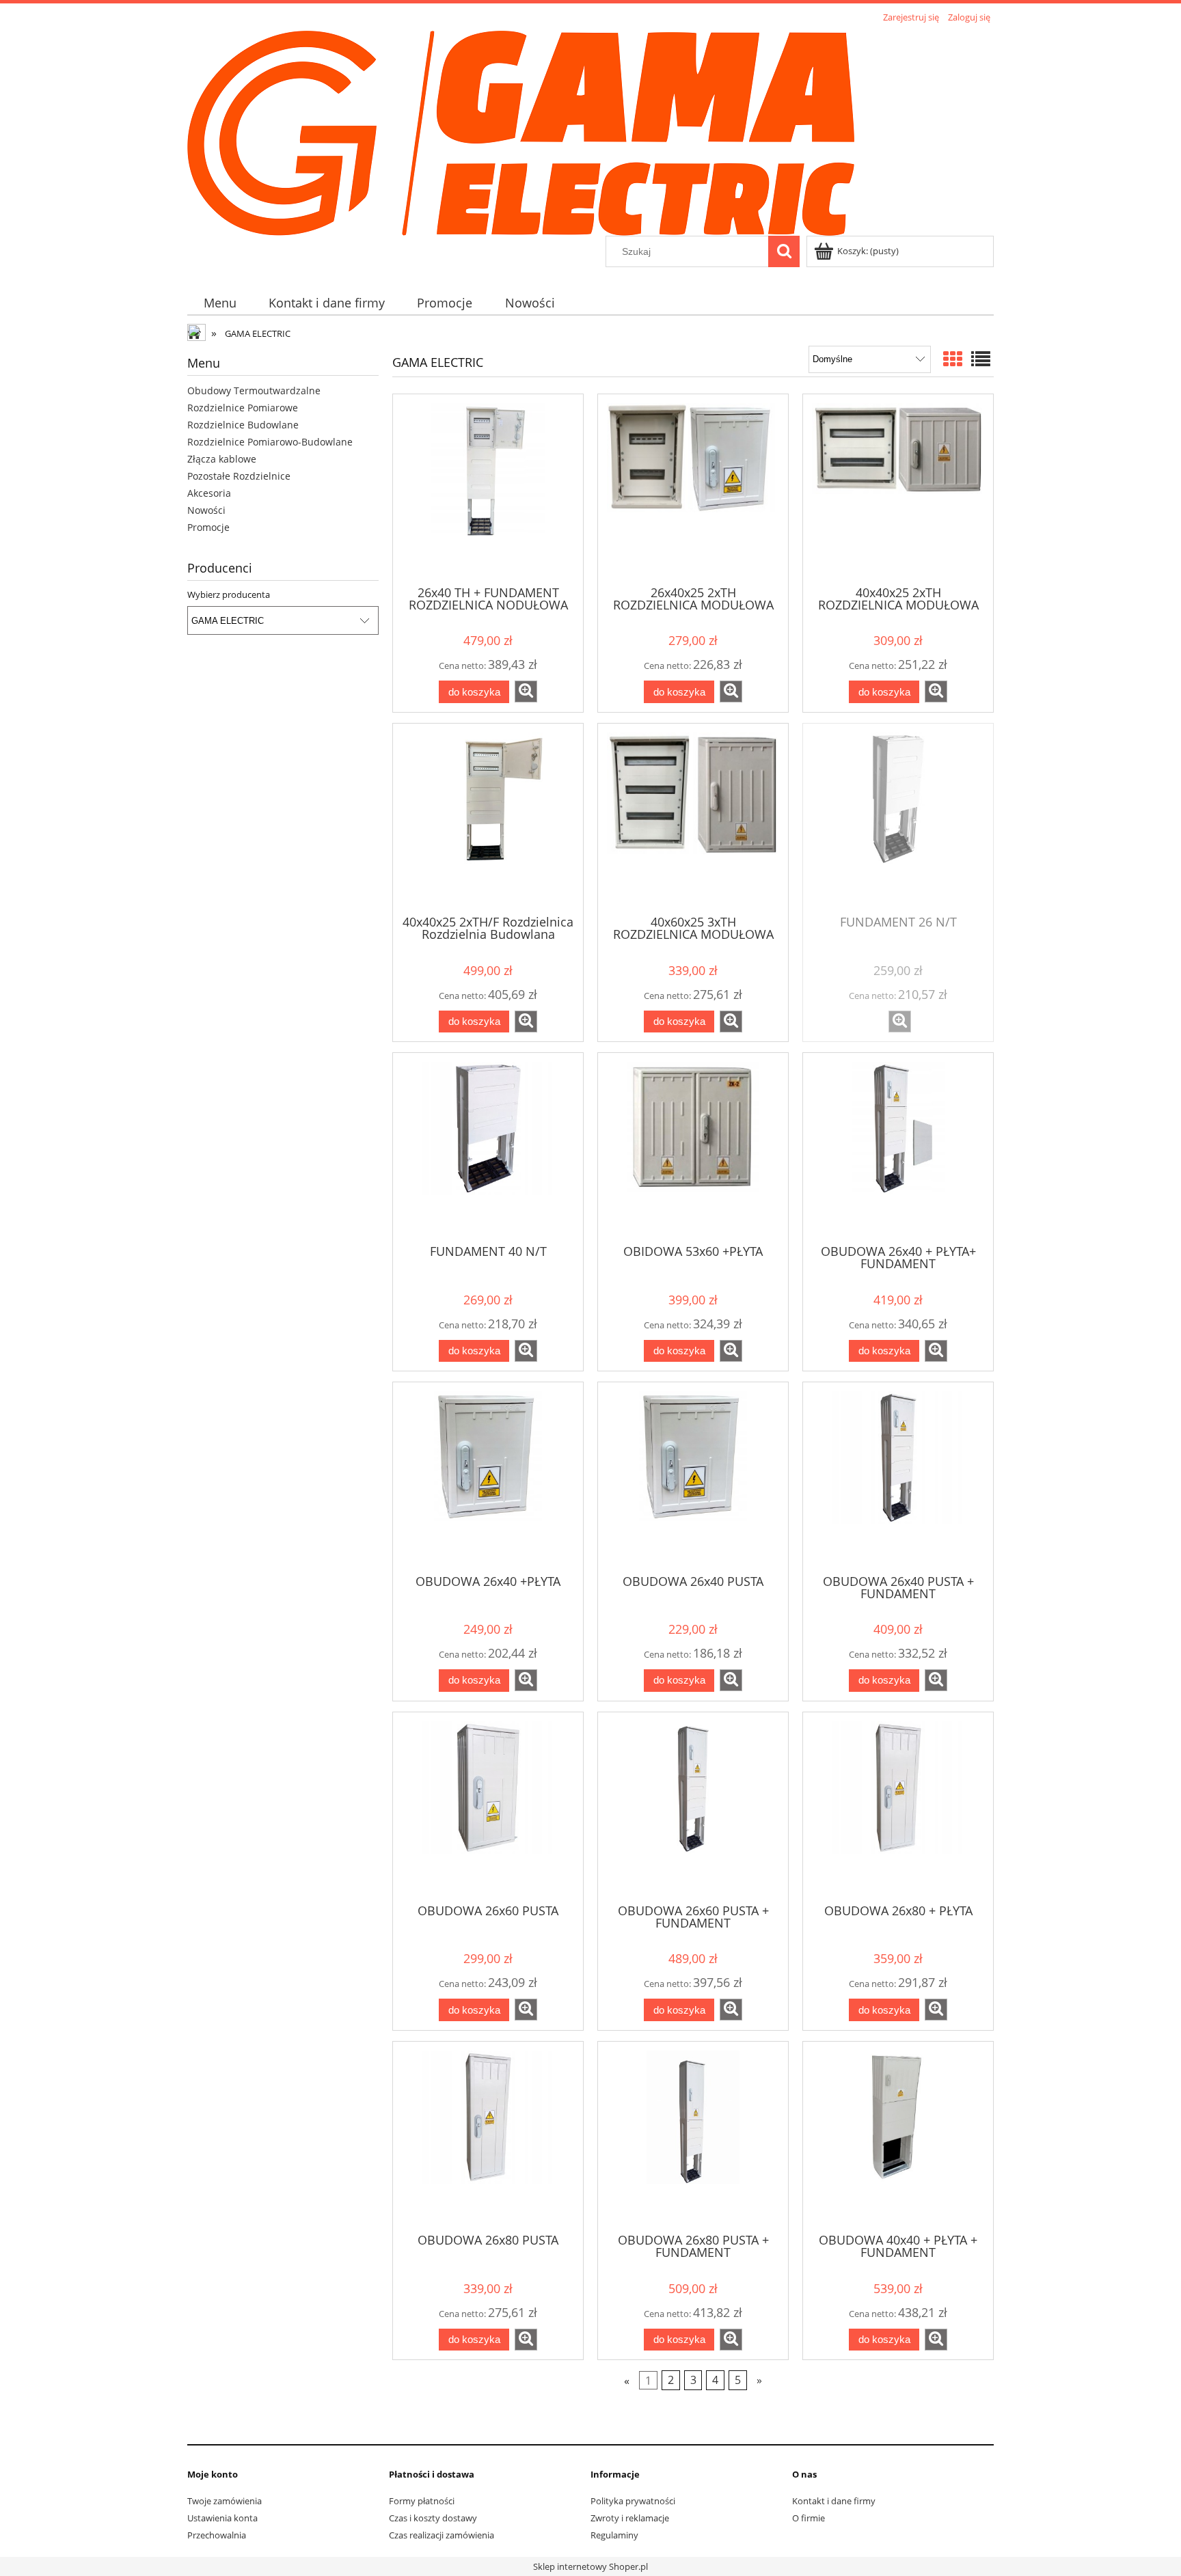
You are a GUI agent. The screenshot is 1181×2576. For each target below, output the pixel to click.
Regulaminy (614, 2535)
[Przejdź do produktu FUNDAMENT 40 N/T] (488, 1147)
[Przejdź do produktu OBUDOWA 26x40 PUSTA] (693, 1477)
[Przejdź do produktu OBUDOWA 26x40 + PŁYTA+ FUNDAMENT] (898, 1147)
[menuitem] (220, 303)
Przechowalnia (217, 2535)
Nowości (206, 510)
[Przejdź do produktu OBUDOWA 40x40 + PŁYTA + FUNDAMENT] (898, 2136)
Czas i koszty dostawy (433, 2518)
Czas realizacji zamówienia (442, 2535)
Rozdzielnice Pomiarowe (243, 408)
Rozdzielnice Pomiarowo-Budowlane (270, 442)
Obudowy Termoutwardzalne (254, 390)
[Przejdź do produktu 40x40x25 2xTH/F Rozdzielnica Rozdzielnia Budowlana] (488, 818)
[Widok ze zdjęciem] (953, 359)
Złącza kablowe (222, 459)
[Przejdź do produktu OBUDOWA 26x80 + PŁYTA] (898, 1807)
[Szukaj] (784, 251)
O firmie (809, 2518)
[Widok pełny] (981, 359)
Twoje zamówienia (225, 2501)
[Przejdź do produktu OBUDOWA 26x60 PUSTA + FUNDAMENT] (693, 1807)
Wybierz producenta (229, 594)
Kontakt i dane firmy (834, 2501)
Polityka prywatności (633, 2501)
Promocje (208, 527)
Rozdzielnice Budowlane (243, 425)
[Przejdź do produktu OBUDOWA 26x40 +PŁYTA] (488, 1477)
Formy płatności (422, 2501)
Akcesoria (209, 493)
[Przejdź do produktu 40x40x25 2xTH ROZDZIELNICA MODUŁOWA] (898, 489)
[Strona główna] (521, 131)
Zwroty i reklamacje (630, 2518)
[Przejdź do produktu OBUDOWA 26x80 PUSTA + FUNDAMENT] (693, 2136)
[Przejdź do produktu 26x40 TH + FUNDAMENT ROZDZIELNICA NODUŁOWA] (488, 489)
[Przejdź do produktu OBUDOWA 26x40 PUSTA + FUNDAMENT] (898, 1477)
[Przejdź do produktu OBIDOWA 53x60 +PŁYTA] (693, 1147)
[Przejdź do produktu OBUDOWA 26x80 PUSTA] (488, 2136)
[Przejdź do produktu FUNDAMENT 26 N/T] (898, 818)
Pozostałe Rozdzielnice (239, 476)
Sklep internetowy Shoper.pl (590, 2566)
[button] (526, 691)
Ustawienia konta (222, 2518)
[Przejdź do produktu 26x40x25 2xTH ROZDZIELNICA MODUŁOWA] (693, 489)
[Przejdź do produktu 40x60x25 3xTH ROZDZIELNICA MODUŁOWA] (693, 818)
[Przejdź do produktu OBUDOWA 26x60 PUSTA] (488, 1807)
